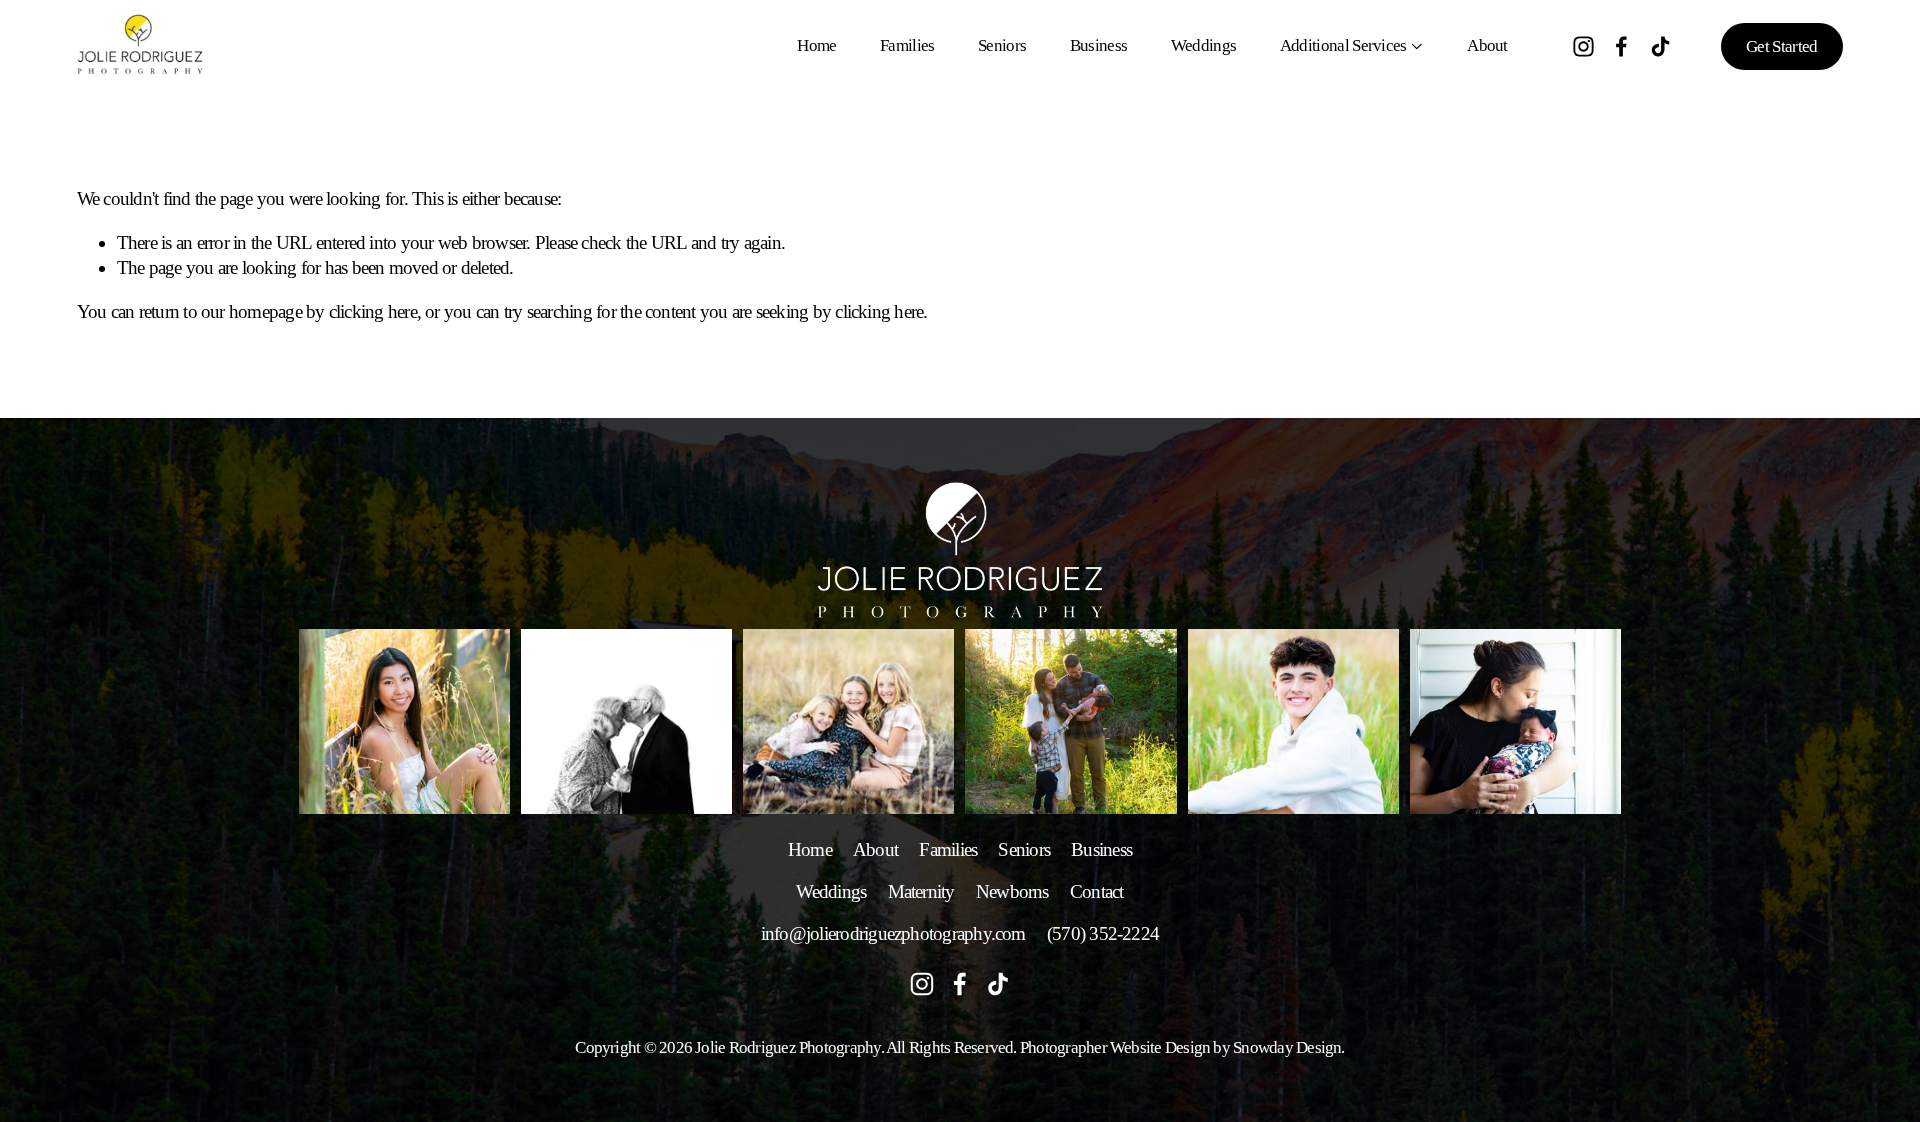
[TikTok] (1660, 46)
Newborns (1012, 891)
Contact (1097, 891)
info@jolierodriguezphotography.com (893, 933)
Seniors (1002, 45)
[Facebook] (1621, 46)
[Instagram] (1583, 46)
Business (1099, 45)
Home (816, 45)
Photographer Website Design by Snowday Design (1181, 1047)
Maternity (921, 891)
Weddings (1204, 45)
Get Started (1782, 46)
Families (907, 45)
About (1487, 45)
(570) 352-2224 (1103, 933)
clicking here (373, 311)
